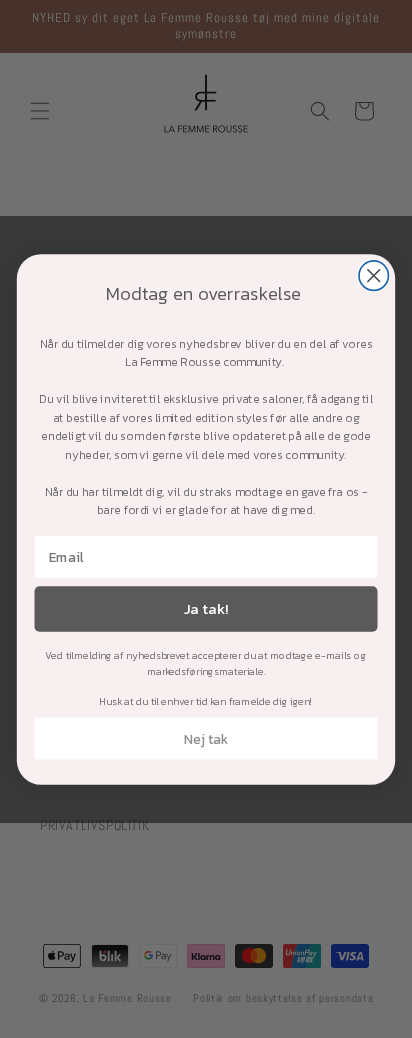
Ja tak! (206, 608)
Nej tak (206, 738)
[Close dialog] (373, 274)
